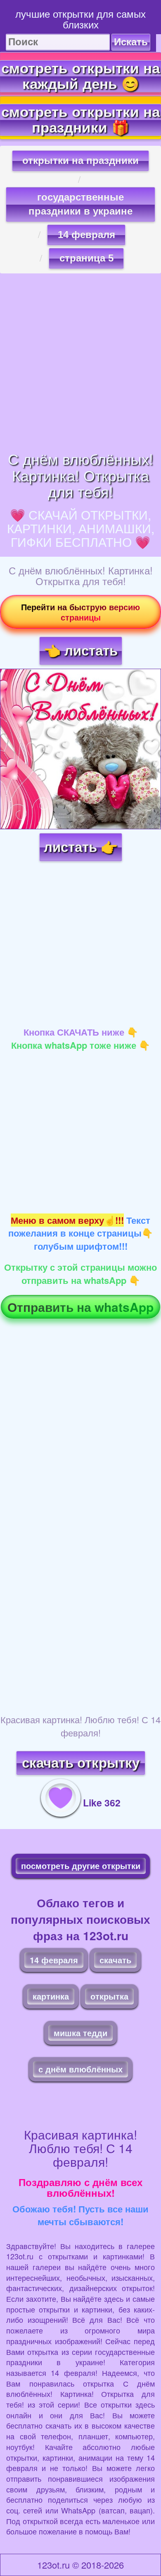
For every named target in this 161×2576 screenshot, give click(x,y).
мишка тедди (80, 2033)
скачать (115, 1960)
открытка (109, 1996)
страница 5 (86, 258)
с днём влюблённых (80, 2069)
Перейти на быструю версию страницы (80, 612)
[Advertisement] (80, 362)
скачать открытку (81, 1763)
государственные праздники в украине (80, 204)
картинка (51, 1996)
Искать (131, 42)
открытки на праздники (80, 160)
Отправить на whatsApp (80, 1307)
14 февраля (86, 234)
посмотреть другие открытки (81, 1865)
